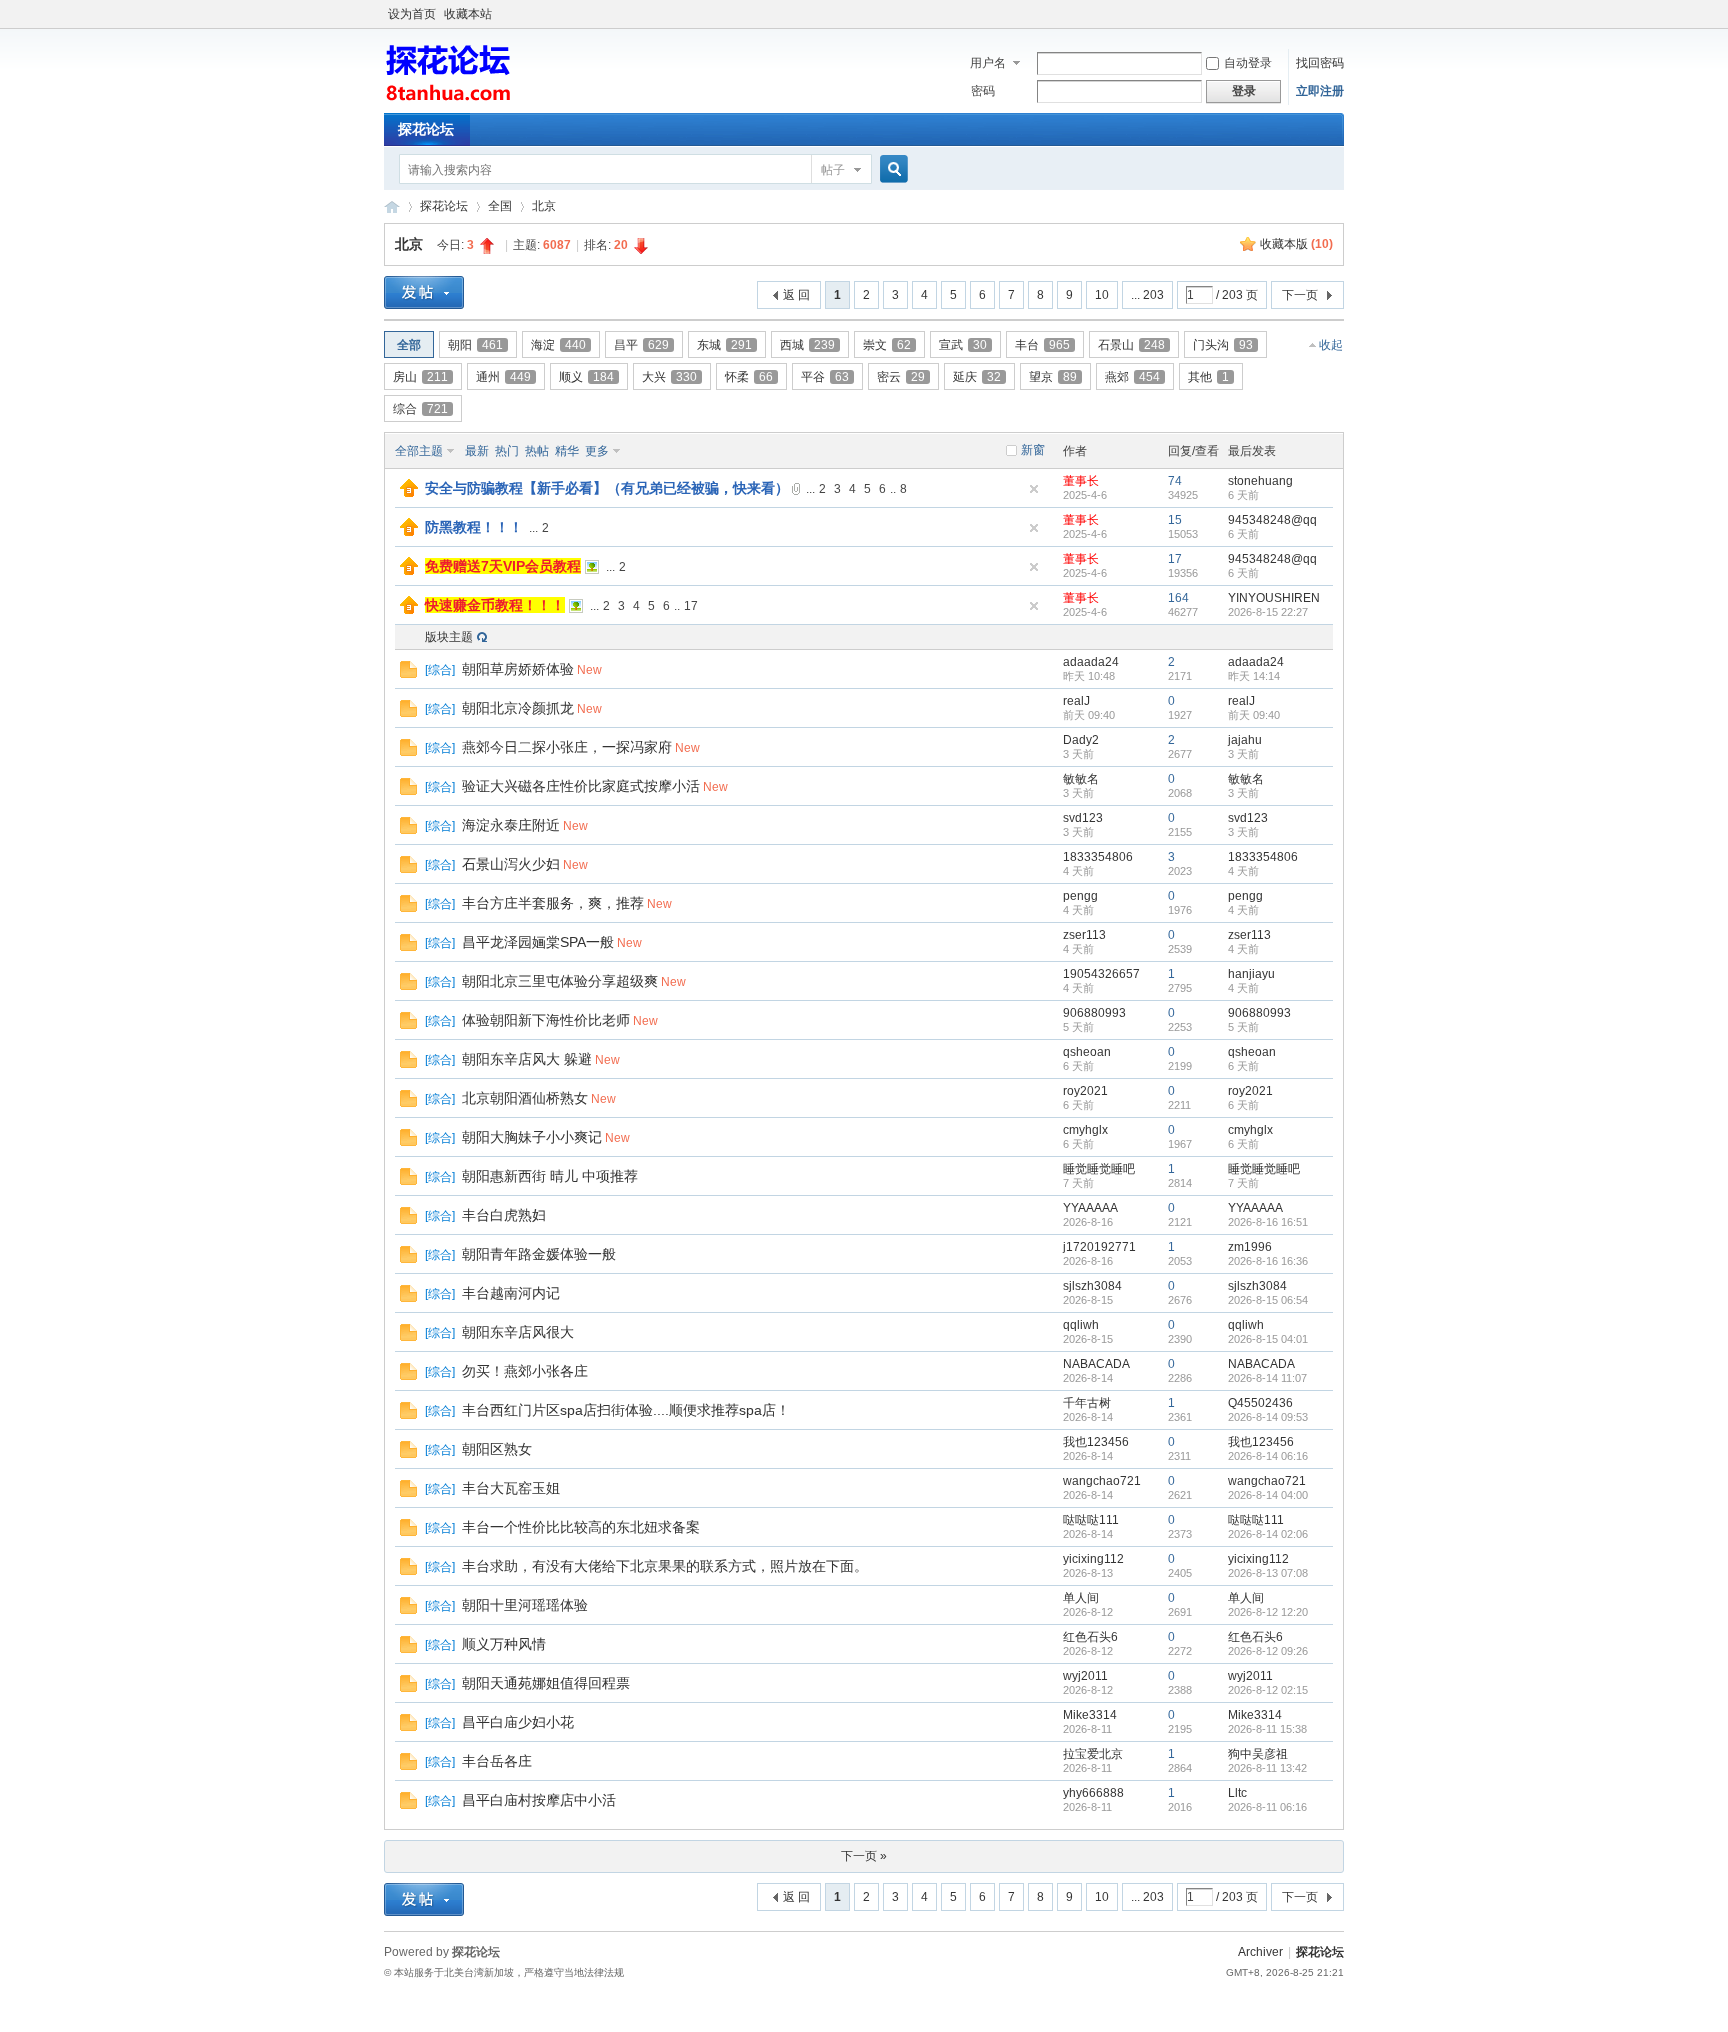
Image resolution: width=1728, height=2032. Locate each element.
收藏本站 (468, 14)
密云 (901, 377)
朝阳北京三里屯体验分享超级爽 (560, 981)
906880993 (1094, 1013)
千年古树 (1087, 1403)
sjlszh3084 (1092, 1286)
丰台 (1042, 345)
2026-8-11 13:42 (1267, 1768)
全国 (500, 206)
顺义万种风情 (504, 1644)
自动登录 (1248, 63)
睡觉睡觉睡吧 (1099, 1169)
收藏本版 (1296, 244)
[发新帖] (424, 292)
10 (1102, 295)
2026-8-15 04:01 (1268, 1339)
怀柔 (749, 377)
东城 (724, 345)
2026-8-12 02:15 (1268, 1690)
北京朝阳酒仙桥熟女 (525, 1098)
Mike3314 (1090, 1715)
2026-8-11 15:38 (1267, 1729)
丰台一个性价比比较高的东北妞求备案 (581, 1527)
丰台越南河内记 (511, 1293)
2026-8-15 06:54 (1268, 1300)
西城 (807, 345)
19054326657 (1101, 974)
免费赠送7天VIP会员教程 (503, 566)
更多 (597, 451)
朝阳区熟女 (497, 1449)
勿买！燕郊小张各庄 (525, 1371)
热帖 (537, 451)
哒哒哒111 (1091, 1520)
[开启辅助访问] (1339, 14)
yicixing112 (1093, 1559)
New (589, 670)
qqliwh (1081, 1325)
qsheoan (1087, 1052)
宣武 (963, 345)
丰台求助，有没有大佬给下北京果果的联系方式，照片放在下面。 (665, 1566)
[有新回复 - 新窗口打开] (408, 674)
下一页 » (864, 1856)
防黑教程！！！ (474, 527)
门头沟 (1223, 345)
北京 (544, 206)
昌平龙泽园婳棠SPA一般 (538, 942)
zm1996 (1250, 1247)
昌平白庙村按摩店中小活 (539, 1800)
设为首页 (412, 14)
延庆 (977, 377)
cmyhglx (1085, 1130)
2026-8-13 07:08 (1268, 1573)
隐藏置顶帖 (1034, 489)
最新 (477, 451)
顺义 (586, 377)
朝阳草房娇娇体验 (518, 669)
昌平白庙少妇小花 (518, 1722)
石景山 (1131, 345)
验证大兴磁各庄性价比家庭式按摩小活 (581, 786)
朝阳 (475, 345)
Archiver (1260, 1952)
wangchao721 (1102, 1481)
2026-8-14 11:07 (1267, 1378)
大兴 (669, 377)
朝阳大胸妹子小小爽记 (532, 1137)
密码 (983, 91)
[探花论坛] (448, 101)
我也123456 (1096, 1442)
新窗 (1033, 450)
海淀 (558, 345)
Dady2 (1081, 740)
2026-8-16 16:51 (1268, 1222)
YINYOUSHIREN (1274, 598)
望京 (1053, 377)
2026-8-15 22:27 (1268, 612)
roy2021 (1085, 1091)
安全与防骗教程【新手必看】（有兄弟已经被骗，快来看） (607, 488)
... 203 (1147, 295)
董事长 (1081, 481)
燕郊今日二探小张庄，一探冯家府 (567, 747)
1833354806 (1098, 857)
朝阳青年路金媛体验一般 (539, 1254)
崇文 (887, 345)
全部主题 (419, 451)
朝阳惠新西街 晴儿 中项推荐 (550, 1176)
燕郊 (1132, 377)
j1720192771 (1099, 1247)
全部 (409, 345)
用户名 (988, 63)
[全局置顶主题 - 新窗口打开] (409, 493)
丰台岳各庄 (497, 1761)
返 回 (796, 295)
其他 (1208, 377)
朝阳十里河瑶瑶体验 (525, 1605)
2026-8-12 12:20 (1268, 1612)
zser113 (1084, 935)
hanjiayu (1251, 974)
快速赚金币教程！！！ (495, 605)
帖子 (833, 170)
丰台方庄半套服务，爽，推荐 (553, 903)
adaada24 (1091, 662)
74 (1175, 481)
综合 (420, 409)
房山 (420, 377)
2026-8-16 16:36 (1268, 1261)
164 (1178, 598)
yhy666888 (1093, 1793)
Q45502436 (1260, 1403)
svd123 (1083, 818)
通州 (503, 377)
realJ (1076, 701)
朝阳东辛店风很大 (518, 1332)
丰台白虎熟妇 (504, 1215)
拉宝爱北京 (1093, 1754)
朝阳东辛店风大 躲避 (527, 1059)
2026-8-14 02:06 (1268, 1534)
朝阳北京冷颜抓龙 (518, 708)
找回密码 (1320, 63)
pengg (1080, 896)
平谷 (825, 377)
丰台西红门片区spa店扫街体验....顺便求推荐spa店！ (626, 1410)
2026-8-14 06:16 (1268, 1456)
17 (1175, 559)
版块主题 (449, 637)
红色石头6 (1090, 1637)
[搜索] (891, 169)
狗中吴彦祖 (1258, 1754)
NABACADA (1096, 1364)
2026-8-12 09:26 (1268, 1651)
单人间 (1081, 1598)
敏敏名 (1081, 779)
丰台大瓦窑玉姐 (511, 1488)
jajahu (1245, 740)
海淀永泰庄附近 (511, 825)
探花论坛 (426, 129)
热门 (507, 451)
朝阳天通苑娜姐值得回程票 (546, 1683)
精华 (567, 451)
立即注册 (1320, 91)
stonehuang (1260, 481)
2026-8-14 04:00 (1268, 1495)
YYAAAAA (1090, 1208)
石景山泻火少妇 (511, 864)
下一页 (1300, 295)
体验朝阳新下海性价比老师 (546, 1020)
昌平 (641, 345)
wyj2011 (1085, 1676)
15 (1175, 520)
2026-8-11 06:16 (1267, 1807)
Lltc (1237, 1793)
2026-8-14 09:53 (1268, 1417)
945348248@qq (1272, 520)
